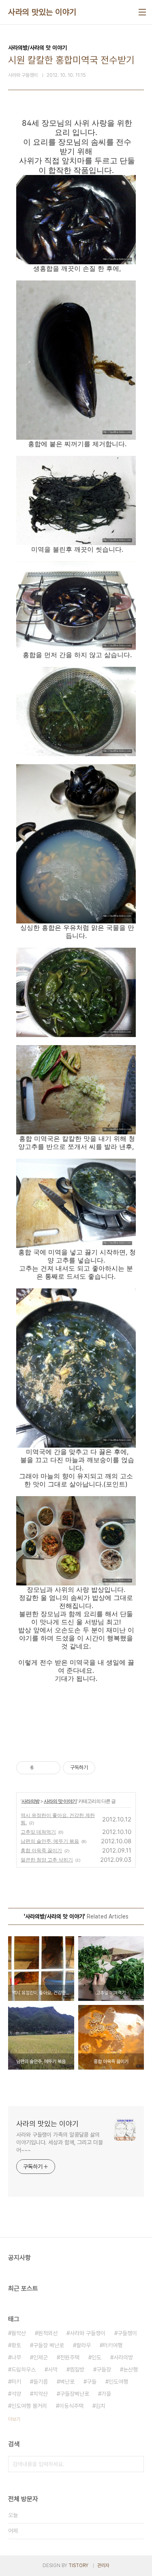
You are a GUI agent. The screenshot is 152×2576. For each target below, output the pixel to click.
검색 (136, 2464)
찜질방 (77, 2369)
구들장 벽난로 (49, 2345)
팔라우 (83, 2345)
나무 (16, 2357)
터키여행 (113, 2345)
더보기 (14, 2419)
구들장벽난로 (75, 2394)
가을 (106, 2394)
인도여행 (118, 2382)
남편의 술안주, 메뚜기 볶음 (50, 1841)
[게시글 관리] (51, 1768)
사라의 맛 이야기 (60, 1801)
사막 (53, 2369)
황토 (16, 2345)
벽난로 (67, 2382)
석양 (16, 2394)
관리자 (103, 2565)
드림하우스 (24, 2369)
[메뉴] (142, 12)
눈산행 (131, 2369)
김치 (101, 2406)
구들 (92, 2382)
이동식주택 (71, 2406)
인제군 (41, 2357)
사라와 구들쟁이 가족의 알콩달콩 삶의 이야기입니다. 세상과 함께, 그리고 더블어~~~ (60, 2142)
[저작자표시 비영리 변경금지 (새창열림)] (106, 1768)
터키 (16, 2382)
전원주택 (70, 2357)
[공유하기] (41, 1768)
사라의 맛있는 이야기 (42, 12)
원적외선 (48, 2333)
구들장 (104, 2369)
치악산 (41, 2394)
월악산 (19, 2333)
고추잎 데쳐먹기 (38, 1832)
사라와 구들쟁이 (88, 2333)
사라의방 (30, 1801)
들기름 (41, 2382)
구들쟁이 (127, 2333)
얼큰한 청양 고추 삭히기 (47, 1860)
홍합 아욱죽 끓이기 (41, 1850)
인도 (96, 2357)
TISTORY (78, 2565)
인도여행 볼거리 (29, 2406)
